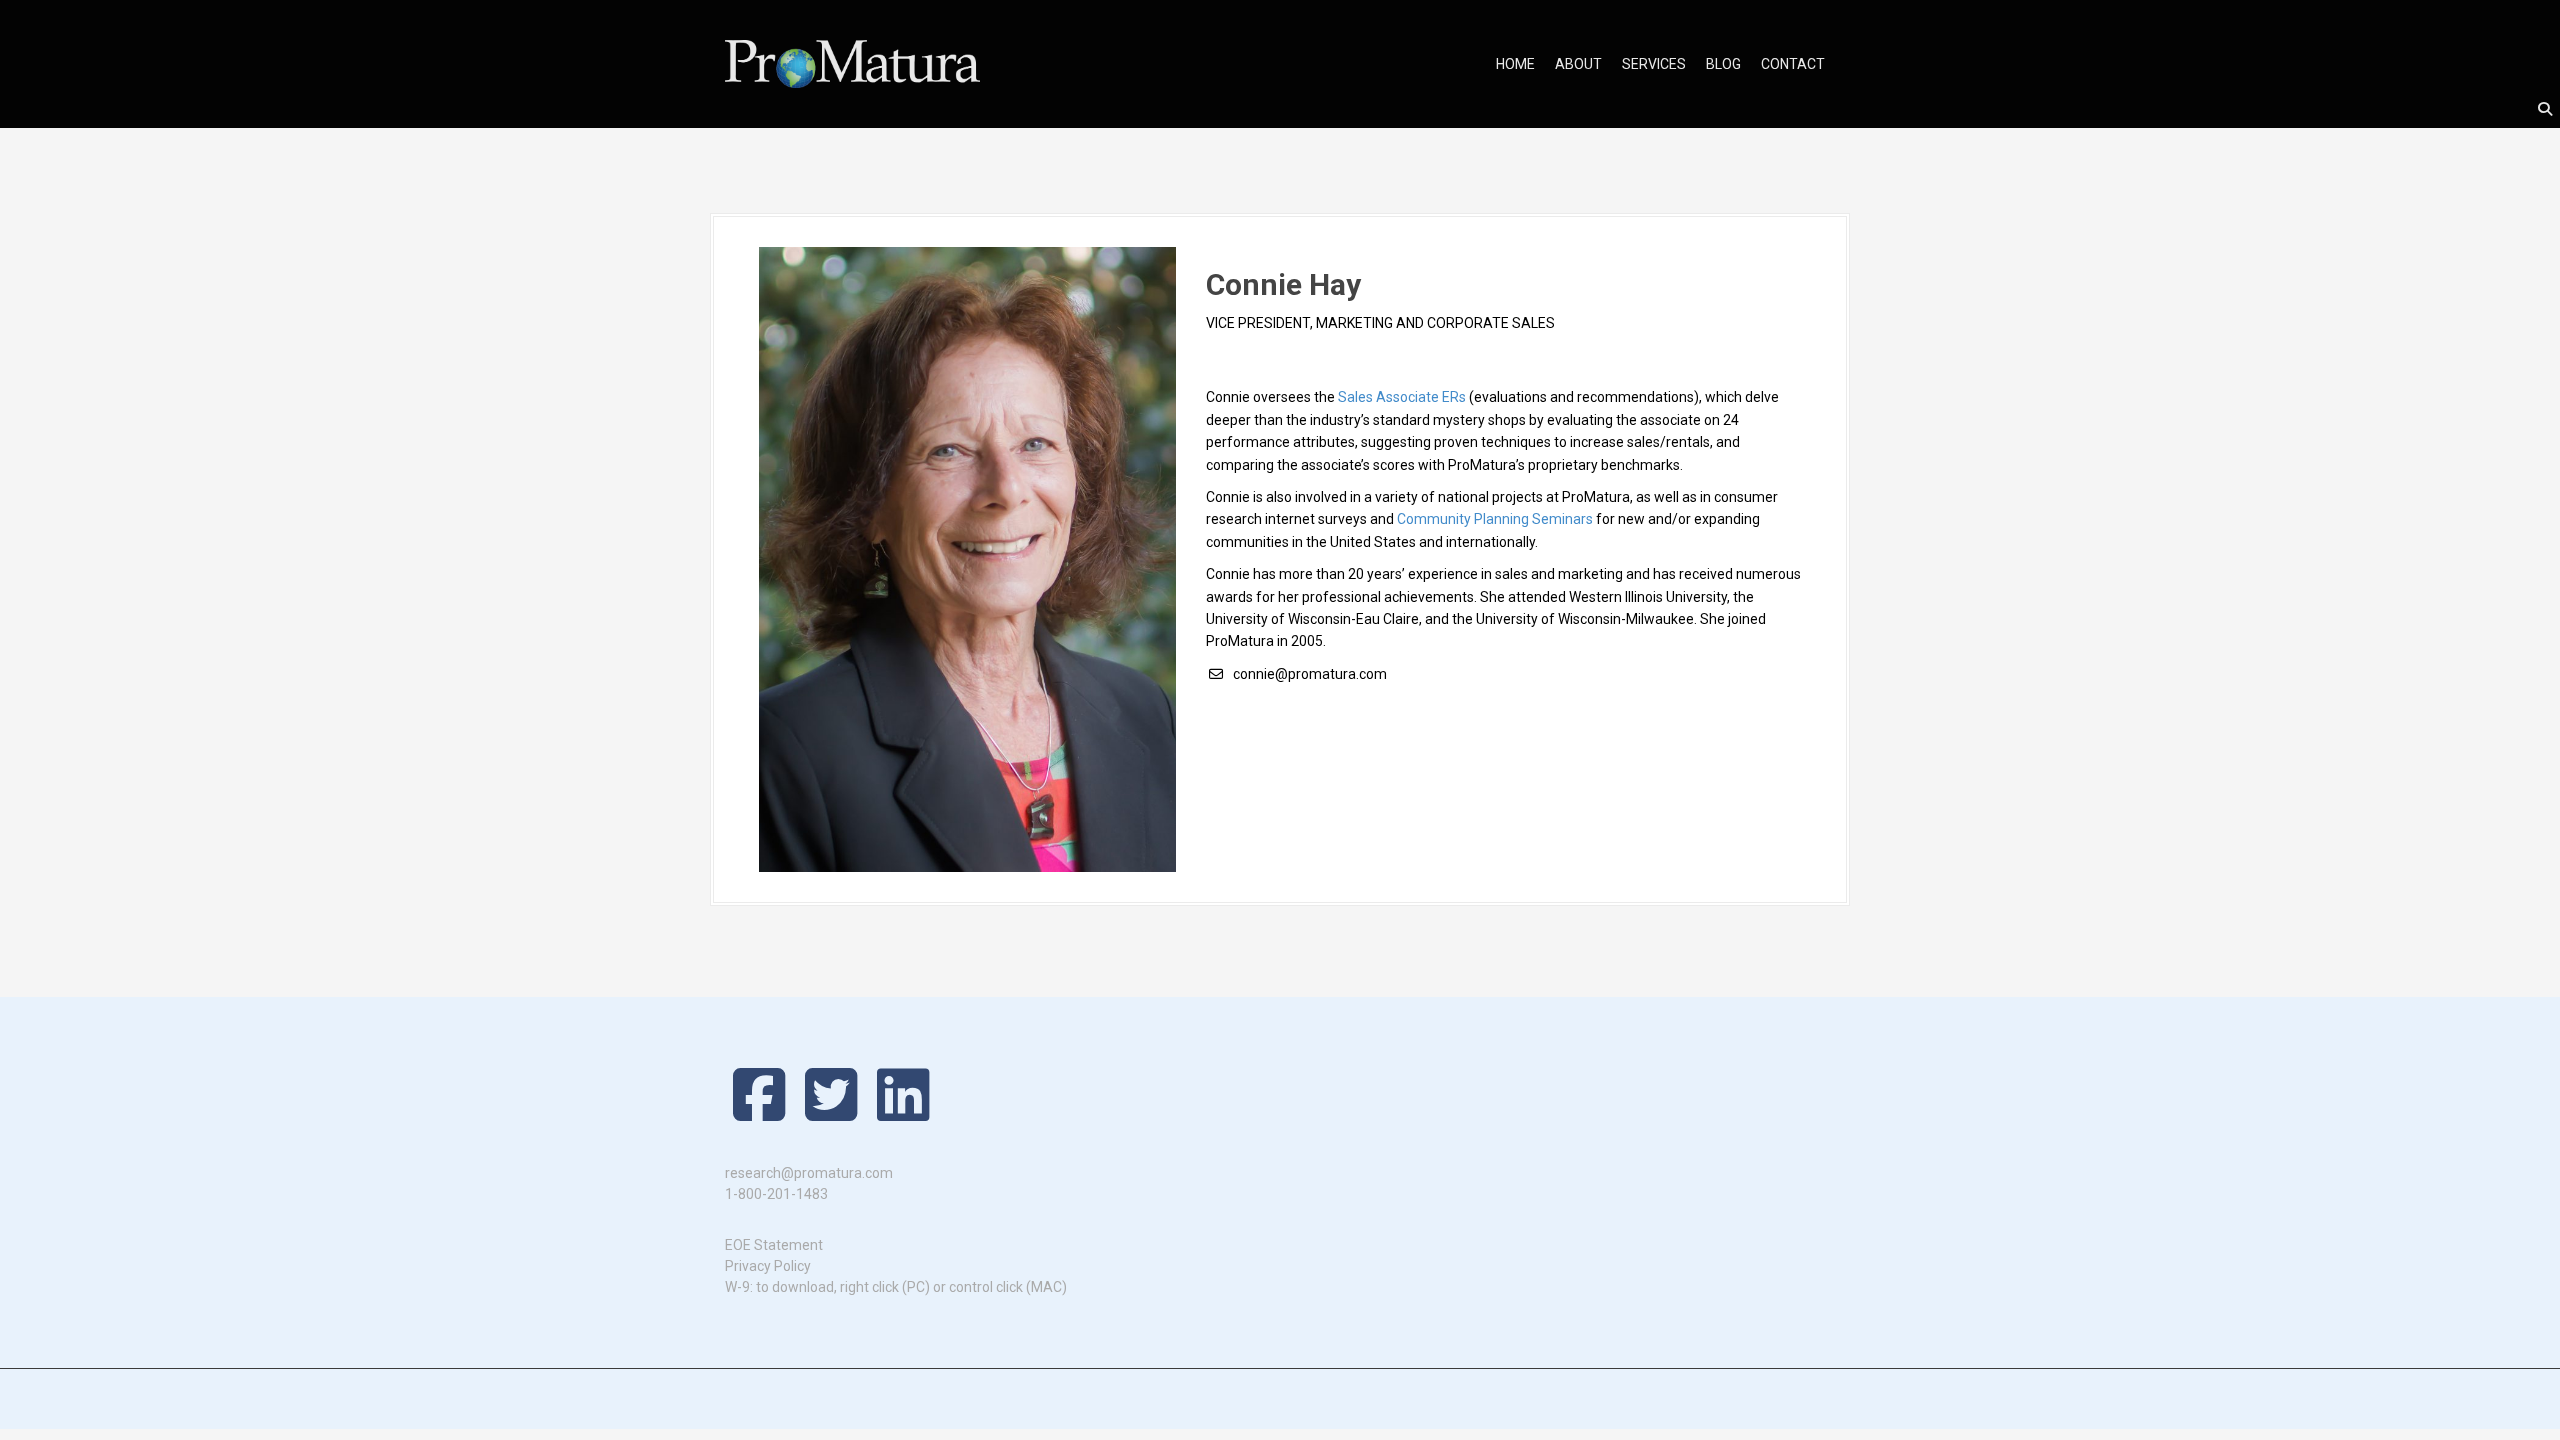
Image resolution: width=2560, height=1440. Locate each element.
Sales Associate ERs (1402, 397)
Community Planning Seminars (1495, 519)
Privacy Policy (768, 1266)
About (1578, 64)
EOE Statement (774, 1245)
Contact (1793, 64)
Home (1515, 64)
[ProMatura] (852, 63)
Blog (1723, 64)
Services (1654, 64)
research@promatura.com (809, 1173)
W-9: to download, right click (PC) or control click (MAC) (896, 1287)
